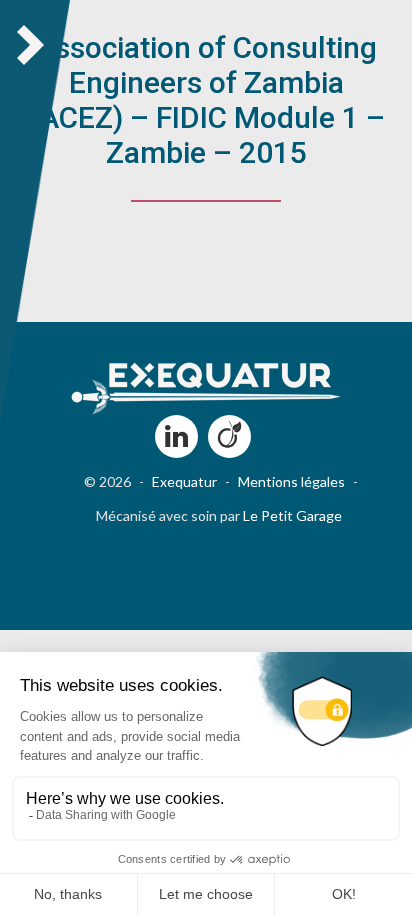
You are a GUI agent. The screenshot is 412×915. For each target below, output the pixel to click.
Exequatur (184, 481)
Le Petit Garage (292, 515)
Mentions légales (291, 481)
